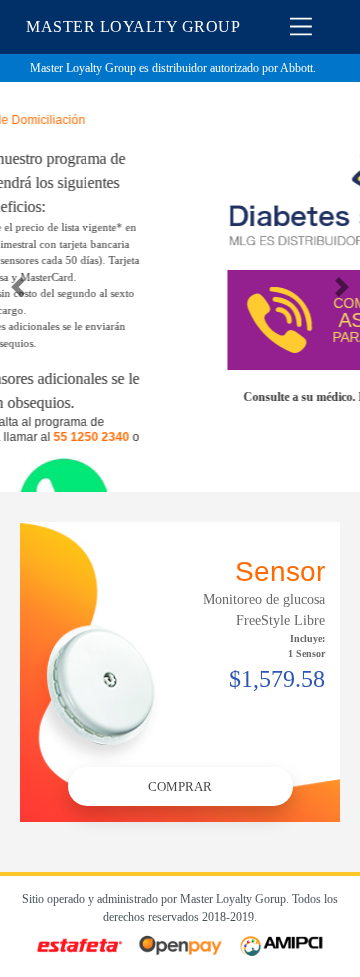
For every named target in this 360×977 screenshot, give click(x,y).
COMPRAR (180, 786)
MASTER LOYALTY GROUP (133, 26)
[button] (18, 287)
